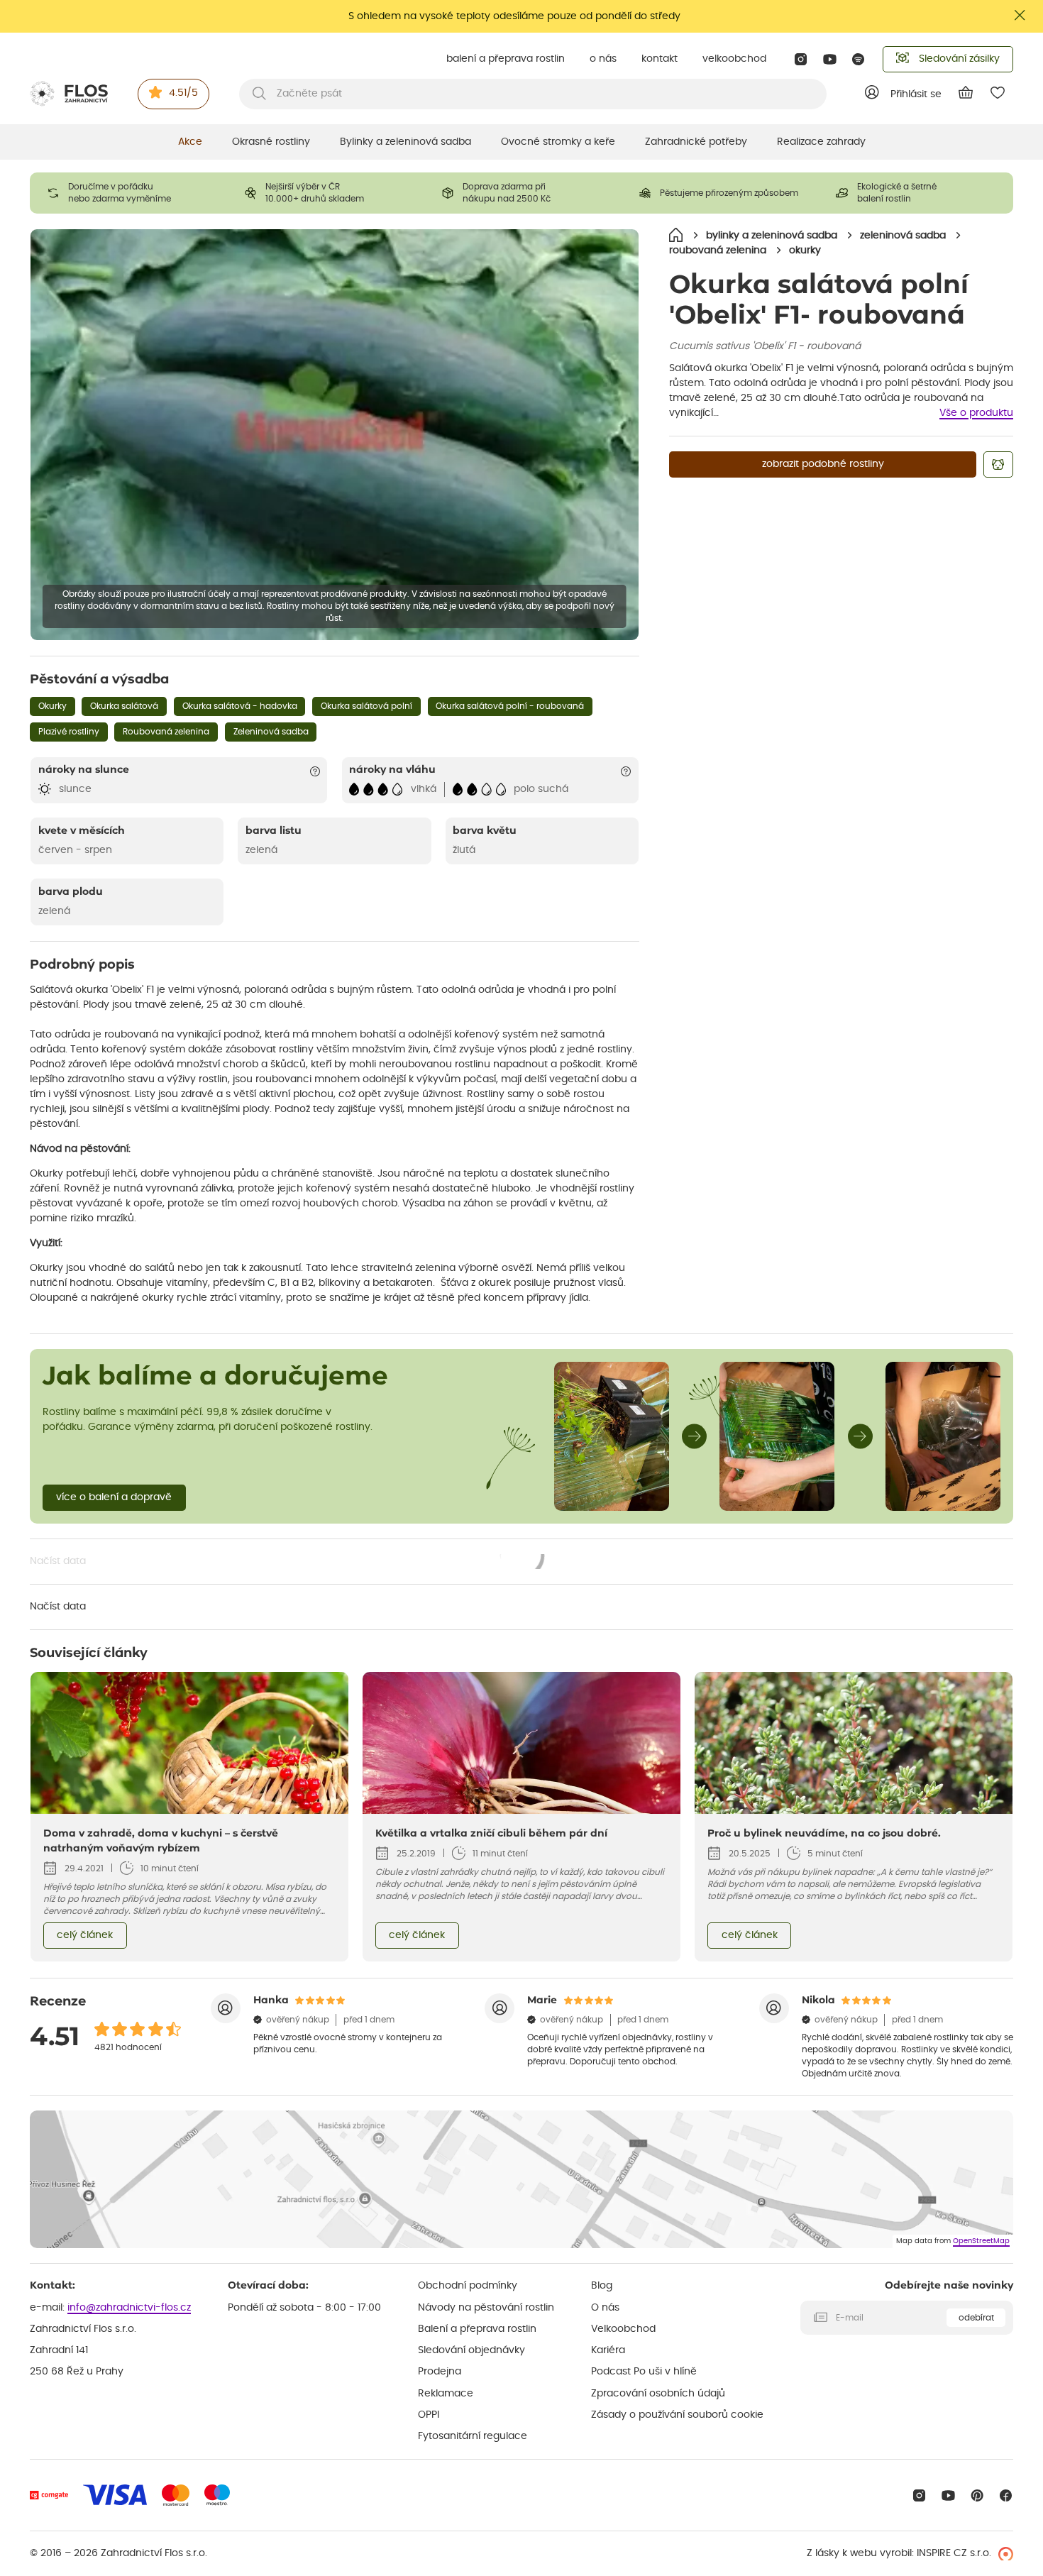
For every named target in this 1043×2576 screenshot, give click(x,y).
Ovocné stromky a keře (558, 142)
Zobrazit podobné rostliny (823, 464)
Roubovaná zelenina (166, 732)
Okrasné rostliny (271, 142)
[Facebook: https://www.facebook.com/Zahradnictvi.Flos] (1006, 2495)
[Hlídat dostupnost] (998, 464)
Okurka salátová (124, 706)
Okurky (53, 706)
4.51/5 (183, 93)
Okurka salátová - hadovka (240, 706)
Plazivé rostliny (69, 732)
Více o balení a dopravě (114, 1497)
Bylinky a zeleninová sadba (405, 142)
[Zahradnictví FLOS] (69, 94)
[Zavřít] (1020, 15)
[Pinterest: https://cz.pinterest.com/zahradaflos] (977, 2495)
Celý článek (85, 1935)
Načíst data (288, 1563)
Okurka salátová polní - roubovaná (510, 706)
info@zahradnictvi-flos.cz (129, 2308)
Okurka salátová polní (366, 706)
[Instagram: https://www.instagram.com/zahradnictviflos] (801, 59)
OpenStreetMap (981, 2241)
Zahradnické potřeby (696, 142)
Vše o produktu (976, 413)
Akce (190, 142)
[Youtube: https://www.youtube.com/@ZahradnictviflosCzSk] (830, 59)
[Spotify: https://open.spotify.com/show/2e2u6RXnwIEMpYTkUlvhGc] (859, 59)
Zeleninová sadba (271, 732)
